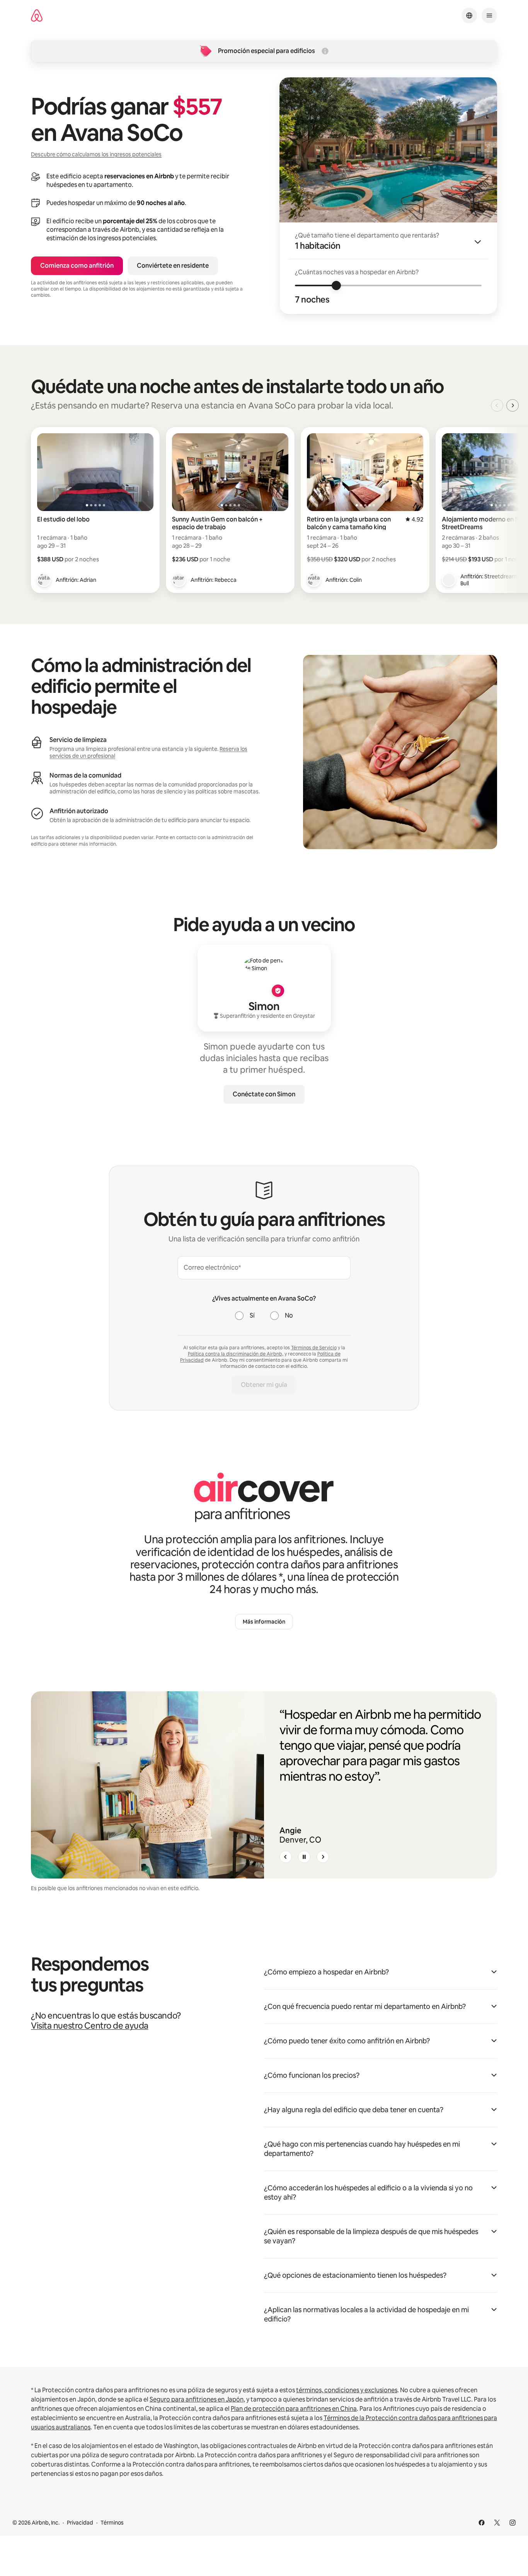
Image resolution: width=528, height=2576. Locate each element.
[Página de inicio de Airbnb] (37, 16)
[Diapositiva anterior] (286, 1857)
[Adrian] (44, 580)
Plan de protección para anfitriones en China (294, 2409)
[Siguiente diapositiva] (323, 1857)
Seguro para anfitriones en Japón (197, 2399)
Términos (112, 2523)
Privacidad (80, 2523)
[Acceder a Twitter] (497, 2523)
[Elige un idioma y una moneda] (469, 15)
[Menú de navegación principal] (489, 15)
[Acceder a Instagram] (513, 2523)
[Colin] (314, 580)
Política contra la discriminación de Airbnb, (236, 1354)
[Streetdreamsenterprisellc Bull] (449, 580)
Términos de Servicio (314, 1348)
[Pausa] (304, 1857)
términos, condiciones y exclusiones (347, 2390)
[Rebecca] (179, 580)
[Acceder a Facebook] (482, 2523)
